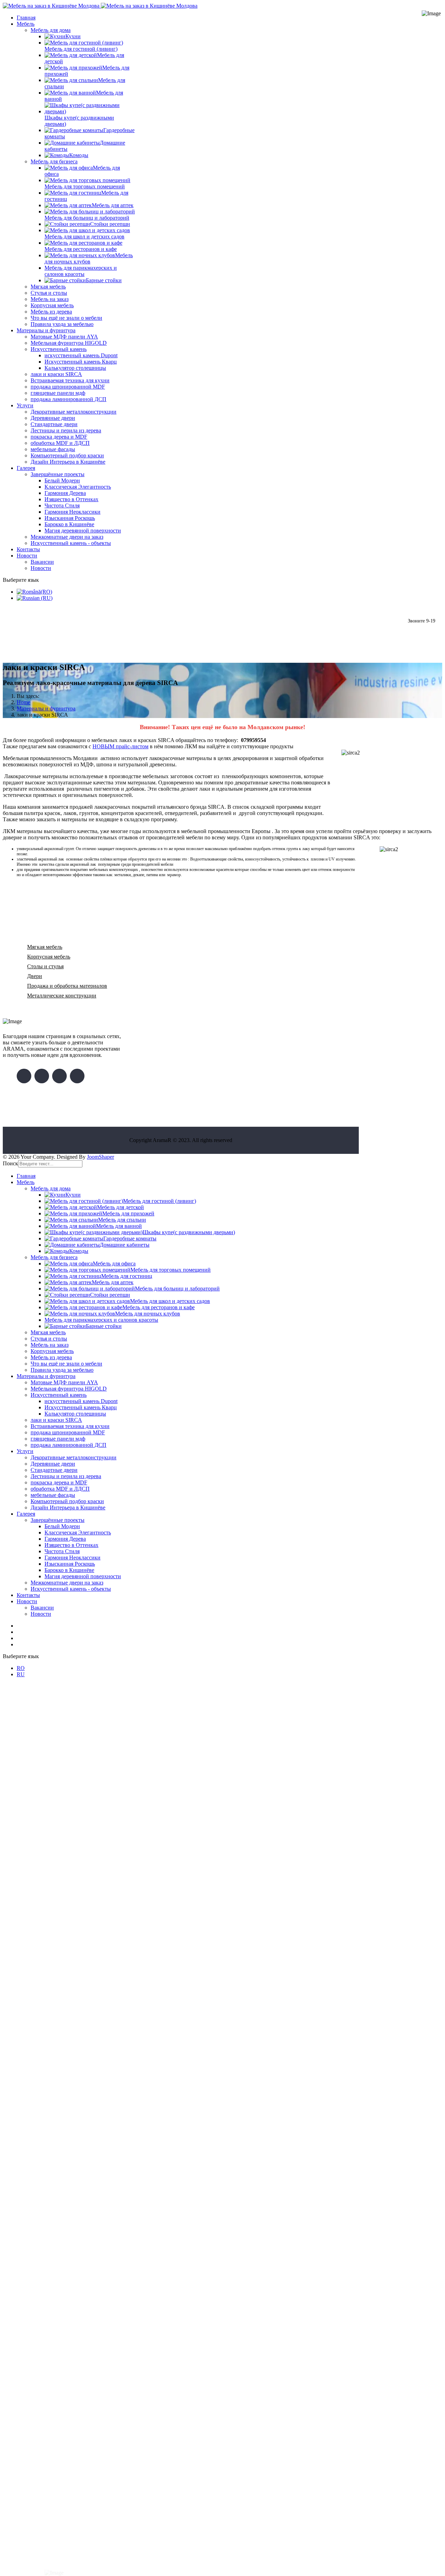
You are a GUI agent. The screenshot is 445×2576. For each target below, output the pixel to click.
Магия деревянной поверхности (83, 531)
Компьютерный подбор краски (67, 455)
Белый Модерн (62, 480)
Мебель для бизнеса (54, 161)
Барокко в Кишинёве (69, 524)
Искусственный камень (59, 349)
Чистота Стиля (62, 506)
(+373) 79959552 (425, 634)
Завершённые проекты (58, 474)
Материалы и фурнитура (46, 330)
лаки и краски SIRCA (56, 374)
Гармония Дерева (65, 493)
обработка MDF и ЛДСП (60, 443)
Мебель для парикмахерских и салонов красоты (81, 271)
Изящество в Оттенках (71, 499)
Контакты (28, 549)
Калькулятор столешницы (75, 368)
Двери (35, 976)
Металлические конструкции (62, 996)
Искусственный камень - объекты (71, 543)
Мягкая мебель (48, 287)
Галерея (26, 468)
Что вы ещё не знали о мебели (66, 318)
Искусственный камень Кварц (81, 362)
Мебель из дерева (51, 312)
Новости (27, 556)
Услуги (25, 405)
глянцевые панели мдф (58, 393)
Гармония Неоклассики (72, 512)
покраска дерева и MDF (59, 437)
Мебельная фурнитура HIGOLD (69, 343)
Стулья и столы (49, 293)
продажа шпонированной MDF (68, 387)
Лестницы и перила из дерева (66, 430)
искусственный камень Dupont (81, 355)
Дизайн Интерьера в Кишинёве (68, 462)
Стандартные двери (54, 424)
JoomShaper (100, 1157)
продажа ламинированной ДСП (68, 399)
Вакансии (42, 562)
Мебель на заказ (50, 299)
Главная (26, 18)
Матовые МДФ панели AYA (64, 337)
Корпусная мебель (52, 305)
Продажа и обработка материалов (67, 986)
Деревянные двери (53, 418)
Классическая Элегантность (78, 487)
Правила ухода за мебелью (62, 324)
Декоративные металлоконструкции (74, 412)
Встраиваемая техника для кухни (70, 380)
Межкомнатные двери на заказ (67, 537)
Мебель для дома (51, 30)
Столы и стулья (45, 966)
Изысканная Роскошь (70, 518)
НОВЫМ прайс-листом (120, 746)
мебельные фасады (53, 449)
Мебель (26, 24)
